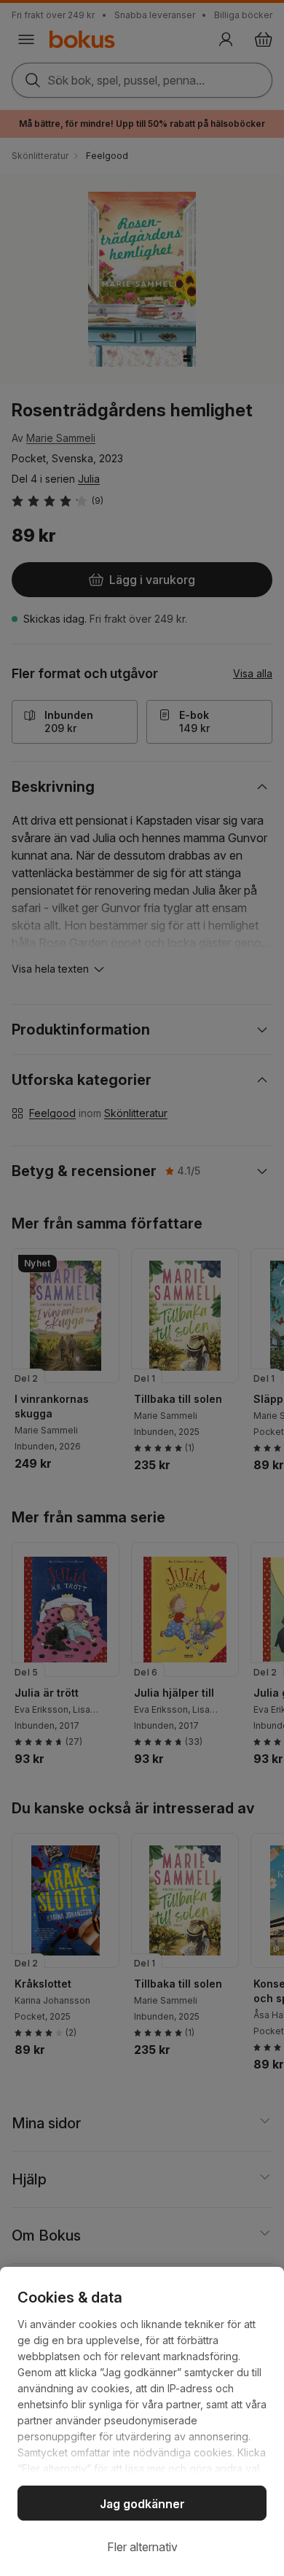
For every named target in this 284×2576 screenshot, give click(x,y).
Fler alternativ (142, 2547)
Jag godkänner (142, 2504)
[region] (142, 2421)
